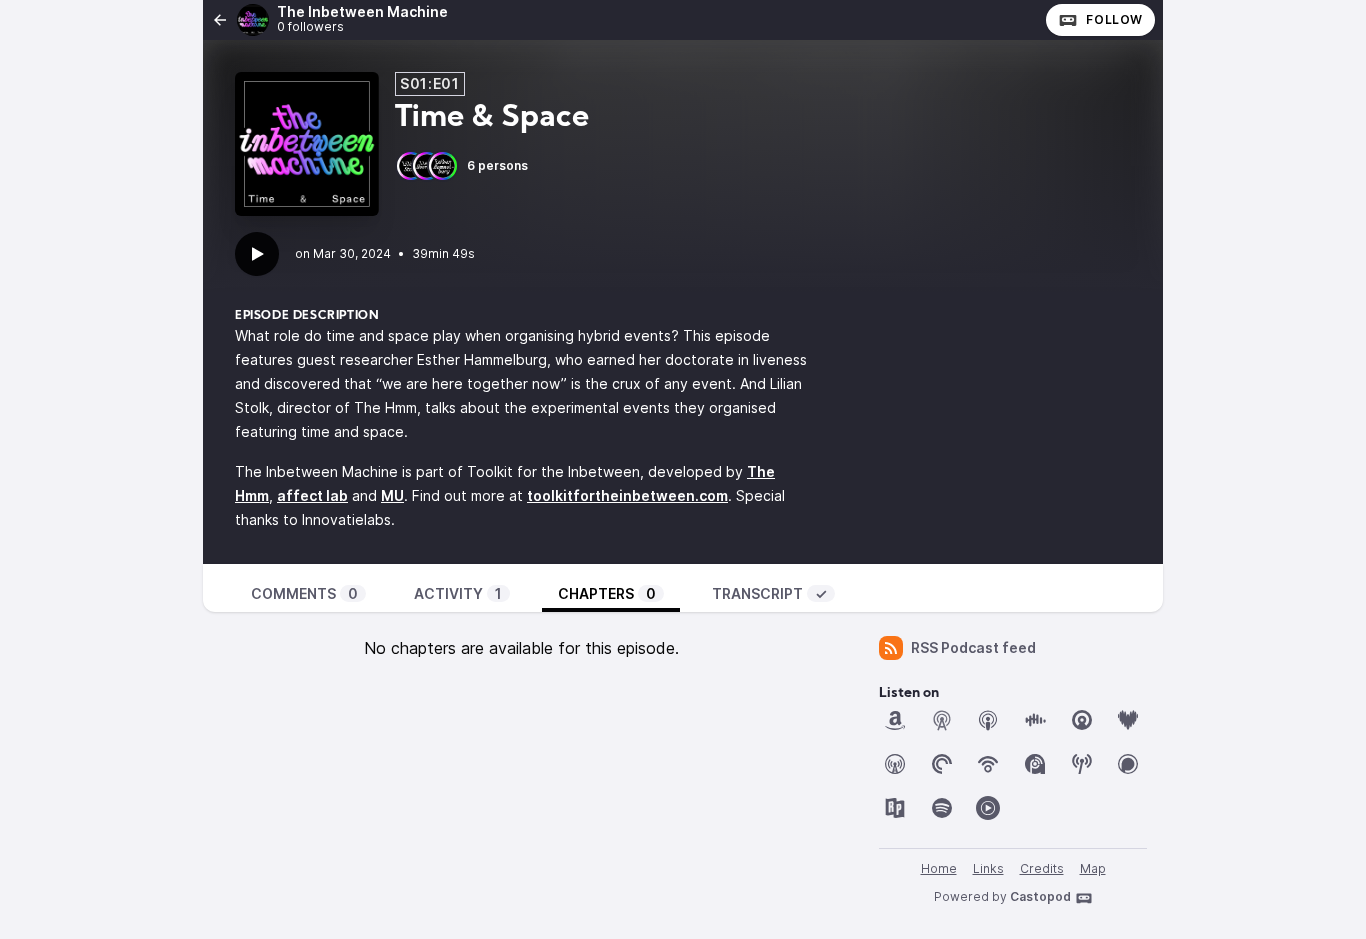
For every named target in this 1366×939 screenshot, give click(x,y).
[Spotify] (942, 808)
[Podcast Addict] (1035, 764)
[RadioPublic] (895, 808)
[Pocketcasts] (942, 764)
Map (1093, 868)
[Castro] (1082, 720)
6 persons (497, 165)
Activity (458, 593)
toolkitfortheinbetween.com (627, 495)
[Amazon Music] (895, 720)
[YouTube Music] (988, 808)
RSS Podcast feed (973, 647)
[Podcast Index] (1082, 764)
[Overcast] (895, 764)
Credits (1042, 868)
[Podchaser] (1128, 764)
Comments (304, 593)
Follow (1114, 19)
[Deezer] (1128, 720)
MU (392, 495)
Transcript (769, 593)
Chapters (607, 593)
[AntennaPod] (942, 720)
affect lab (312, 495)
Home (939, 868)
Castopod (1040, 896)
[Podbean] (988, 764)
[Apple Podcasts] (988, 720)
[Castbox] (1035, 720)
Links (988, 868)
